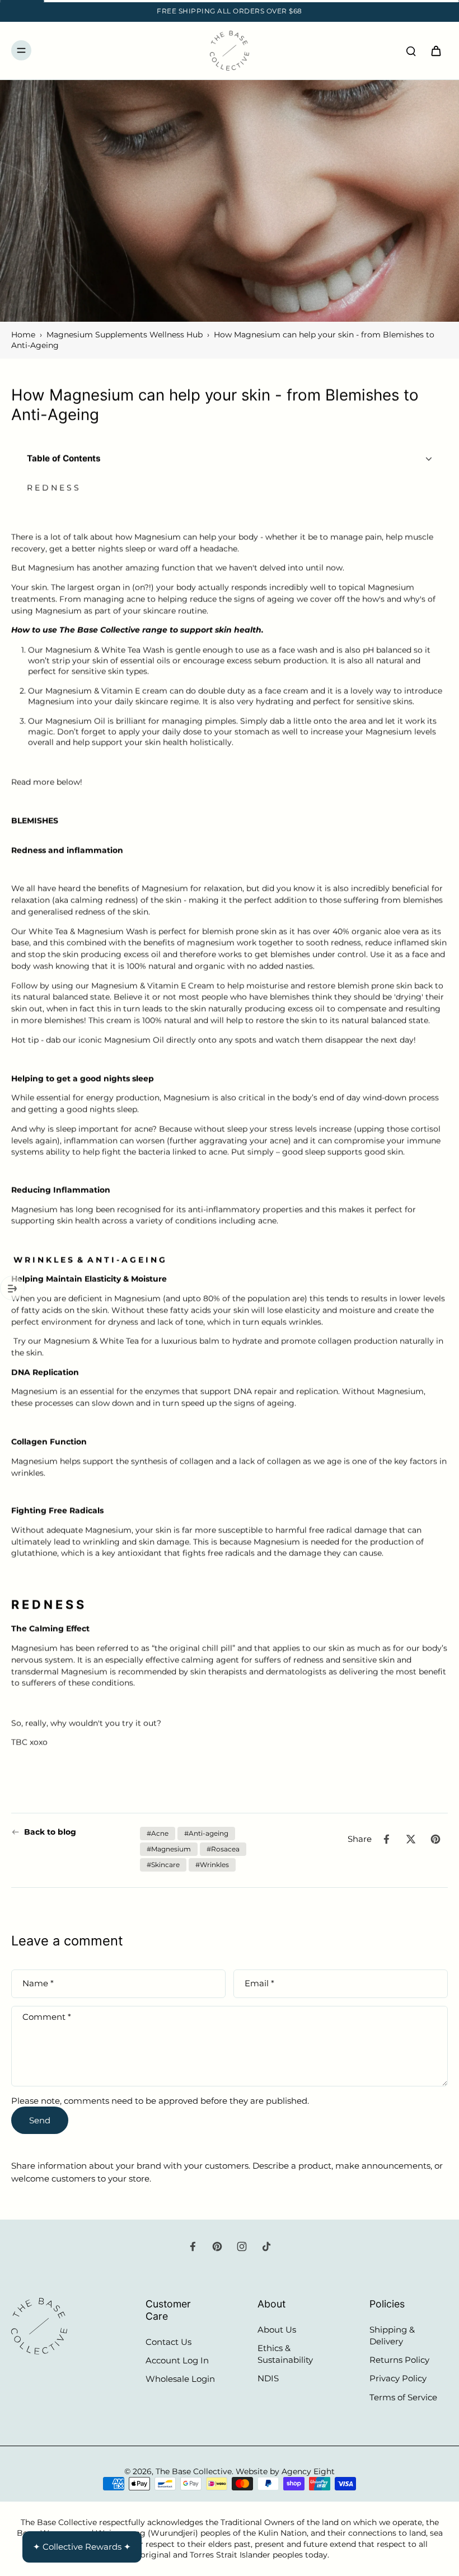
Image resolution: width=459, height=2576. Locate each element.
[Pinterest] (217, 2246)
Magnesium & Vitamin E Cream (153, 986)
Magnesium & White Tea (91, 1342)
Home (23, 335)
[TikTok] (266, 2246)
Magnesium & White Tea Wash (105, 651)
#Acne (158, 1833)
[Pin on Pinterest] (435, 1839)
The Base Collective (194, 2471)
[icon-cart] (435, 50)
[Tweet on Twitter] (411, 1839)
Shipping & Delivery (392, 2335)
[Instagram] (242, 2246)
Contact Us (168, 2342)
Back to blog (50, 1832)
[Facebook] (193, 2246)
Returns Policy (399, 2360)
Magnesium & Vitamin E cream (106, 692)
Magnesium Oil (75, 722)
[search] (411, 50)
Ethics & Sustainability (285, 2354)
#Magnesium (169, 1849)
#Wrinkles (212, 1865)
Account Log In (177, 2360)
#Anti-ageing (206, 1833)
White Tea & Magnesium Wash (88, 932)
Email (259, 1984)
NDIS (268, 2378)
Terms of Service (403, 2397)
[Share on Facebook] (386, 1839)
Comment (47, 2017)
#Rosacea (223, 1849)
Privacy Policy (398, 2378)
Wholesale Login (180, 2379)
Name (38, 1984)
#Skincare (163, 1865)
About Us (277, 2330)
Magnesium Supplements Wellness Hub (125, 335)
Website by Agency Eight (285, 2471)
